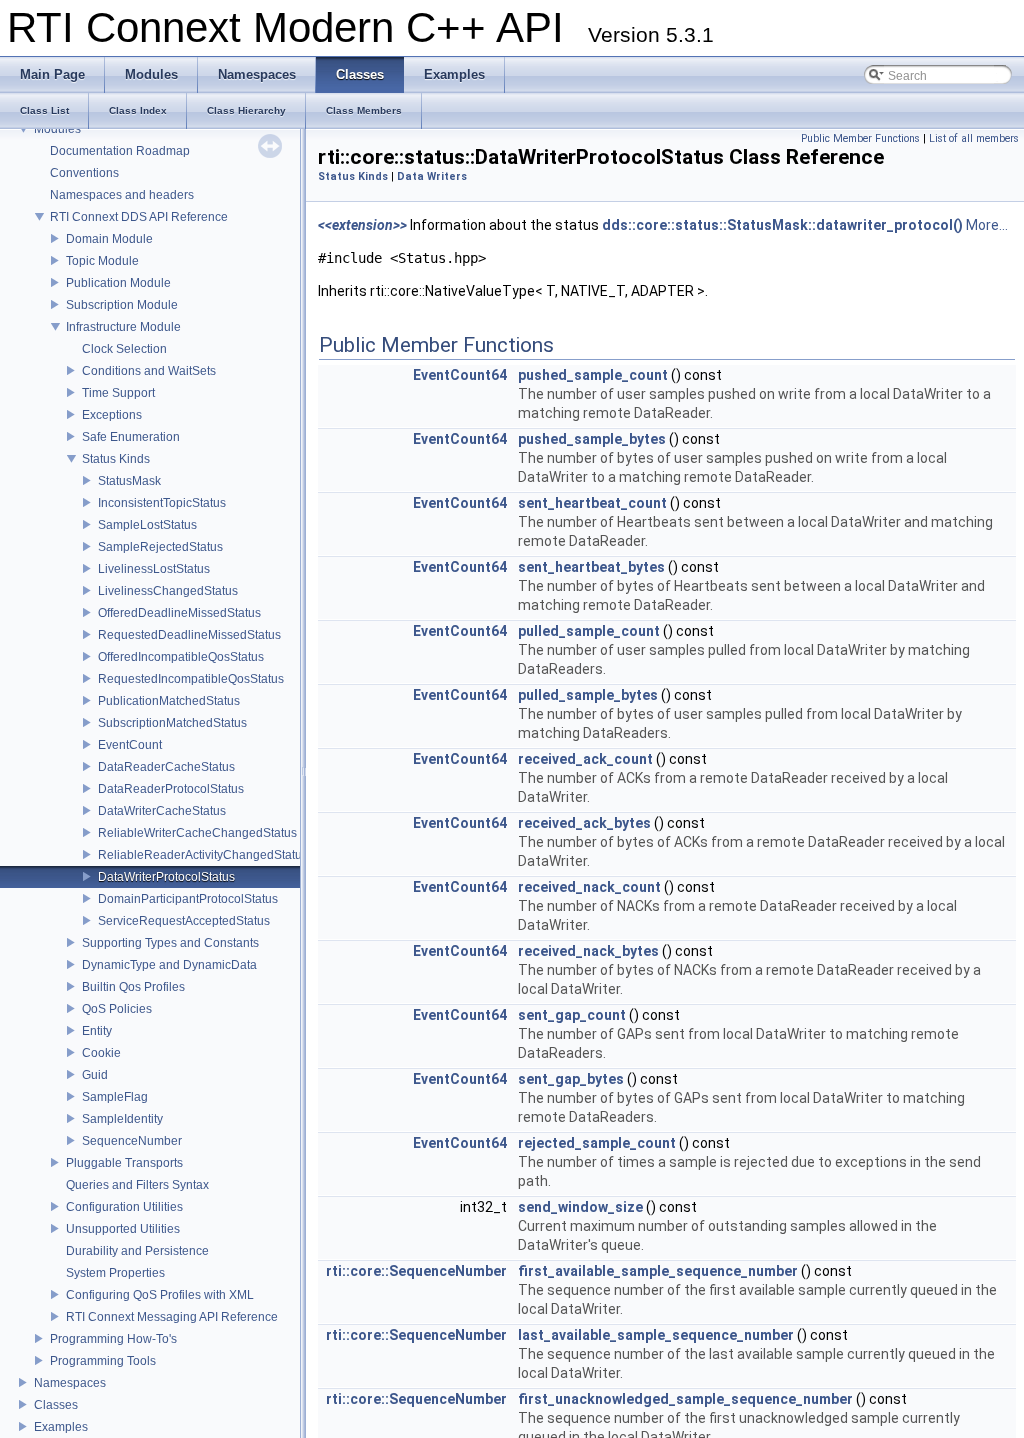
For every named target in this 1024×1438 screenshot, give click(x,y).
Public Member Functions (860, 138)
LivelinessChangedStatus (168, 591)
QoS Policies (117, 1009)
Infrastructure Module (123, 327)
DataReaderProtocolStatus (171, 789)
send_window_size (580, 1207)
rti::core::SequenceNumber (416, 1271)
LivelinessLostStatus (154, 569)
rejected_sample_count (597, 1143)
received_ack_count (585, 759)
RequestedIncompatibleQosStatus (191, 679)
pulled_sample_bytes (588, 695)
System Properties (115, 1273)
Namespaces (70, 1383)
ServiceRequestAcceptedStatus (184, 921)
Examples (61, 1427)
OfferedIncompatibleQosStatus (181, 657)
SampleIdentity (122, 1119)
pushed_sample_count (593, 375)
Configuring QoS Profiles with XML (160, 1295)
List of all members (974, 138)
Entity (97, 1031)
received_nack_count (589, 887)
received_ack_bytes (584, 823)
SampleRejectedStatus (160, 547)
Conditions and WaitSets (149, 371)
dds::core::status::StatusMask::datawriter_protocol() (782, 225)
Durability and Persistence (137, 1251)
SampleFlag (115, 1097)
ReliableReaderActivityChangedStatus (203, 855)
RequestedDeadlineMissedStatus (189, 635)
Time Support (118, 393)
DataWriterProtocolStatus (166, 877)
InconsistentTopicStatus (162, 503)
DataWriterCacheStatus (162, 811)
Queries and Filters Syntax (137, 1185)
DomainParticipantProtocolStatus (188, 899)
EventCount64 (460, 375)
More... (987, 225)
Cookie (101, 1053)
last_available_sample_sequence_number (656, 1335)
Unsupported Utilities (123, 1229)
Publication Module (118, 283)
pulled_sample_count (589, 631)
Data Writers (432, 176)
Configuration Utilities (124, 1207)
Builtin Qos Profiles (133, 987)
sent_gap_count (572, 1015)
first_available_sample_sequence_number (658, 1271)
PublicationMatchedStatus (169, 701)
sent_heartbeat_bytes (591, 567)
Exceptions (112, 415)
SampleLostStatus (147, 525)
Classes (56, 1405)
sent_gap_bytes (571, 1079)
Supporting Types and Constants (170, 943)
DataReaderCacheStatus (166, 767)
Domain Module (109, 239)
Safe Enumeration (131, 437)
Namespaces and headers (122, 195)
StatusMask (129, 481)
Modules (57, 129)
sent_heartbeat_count (592, 503)
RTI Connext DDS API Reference (139, 217)
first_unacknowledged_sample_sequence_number (685, 1399)
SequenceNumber (132, 1141)
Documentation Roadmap (120, 151)
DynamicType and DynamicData (169, 965)
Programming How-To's (113, 1339)
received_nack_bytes (588, 951)
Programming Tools (103, 1361)
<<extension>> (362, 225)
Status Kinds (116, 459)
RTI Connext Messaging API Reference (172, 1317)
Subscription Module (122, 305)
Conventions (84, 173)
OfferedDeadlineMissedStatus (179, 613)
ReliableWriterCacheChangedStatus (197, 833)
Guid (95, 1075)
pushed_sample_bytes (592, 439)
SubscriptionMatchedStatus (172, 723)
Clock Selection (124, 349)
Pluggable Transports (124, 1163)
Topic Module (102, 261)
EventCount (130, 745)
